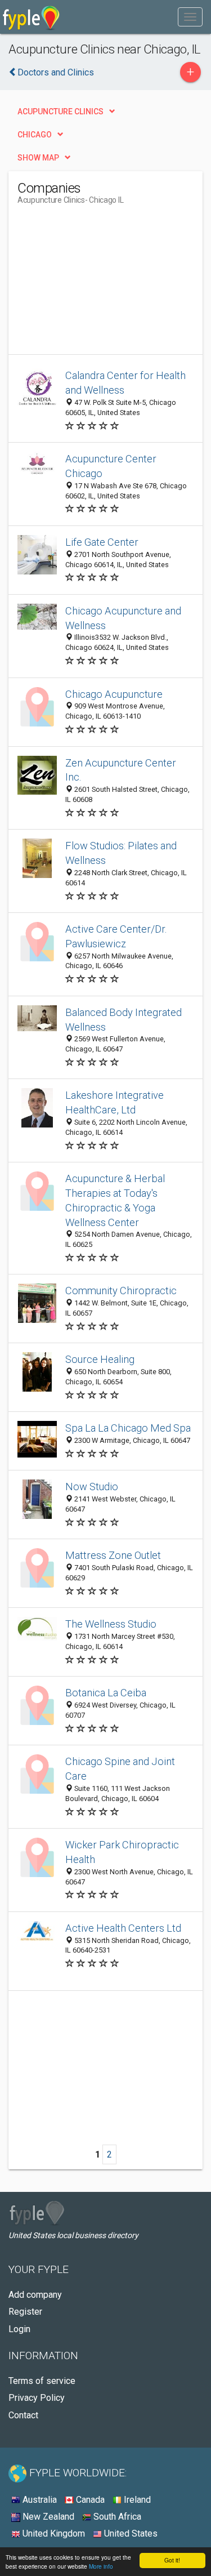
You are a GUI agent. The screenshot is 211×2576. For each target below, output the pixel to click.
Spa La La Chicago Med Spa (128, 1428)
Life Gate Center (102, 542)
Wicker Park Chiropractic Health (122, 1852)
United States (130, 2533)
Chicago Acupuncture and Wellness (123, 618)
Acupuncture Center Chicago (111, 466)
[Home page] (31, 17)
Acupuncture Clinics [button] (60, 112)
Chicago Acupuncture (114, 694)
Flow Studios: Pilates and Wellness (121, 853)
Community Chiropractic (121, 1291)
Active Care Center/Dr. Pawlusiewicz (116, 936)
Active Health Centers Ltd (123, 1928)
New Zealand (47, 2517)
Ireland (136, 2500)
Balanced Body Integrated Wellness (124, 1020)
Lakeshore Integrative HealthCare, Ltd (115, 1102)
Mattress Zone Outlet (113, 1555)
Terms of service (42, 2381)
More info (101, 2566)
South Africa (116, 2517)
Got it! (172, 2560)
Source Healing (100, 1359)
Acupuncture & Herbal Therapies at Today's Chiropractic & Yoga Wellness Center (115, 1200)
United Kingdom (53, 2533)
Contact (23, 2415)
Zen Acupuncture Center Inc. (121, 770)
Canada (89, 2500)
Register (25, 2312)
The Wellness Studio (111, 1624)
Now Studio (92, 1487)
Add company (35, 2295)
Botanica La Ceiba (106, 1693)
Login (19, 2329)
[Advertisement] (102, 284)
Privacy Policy (37, 2398)
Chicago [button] (35, 135)
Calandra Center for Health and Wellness (125, 383)
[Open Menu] (190, 17)
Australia (39, 2500)
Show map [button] (38, 158)
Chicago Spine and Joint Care (120, 1769)
